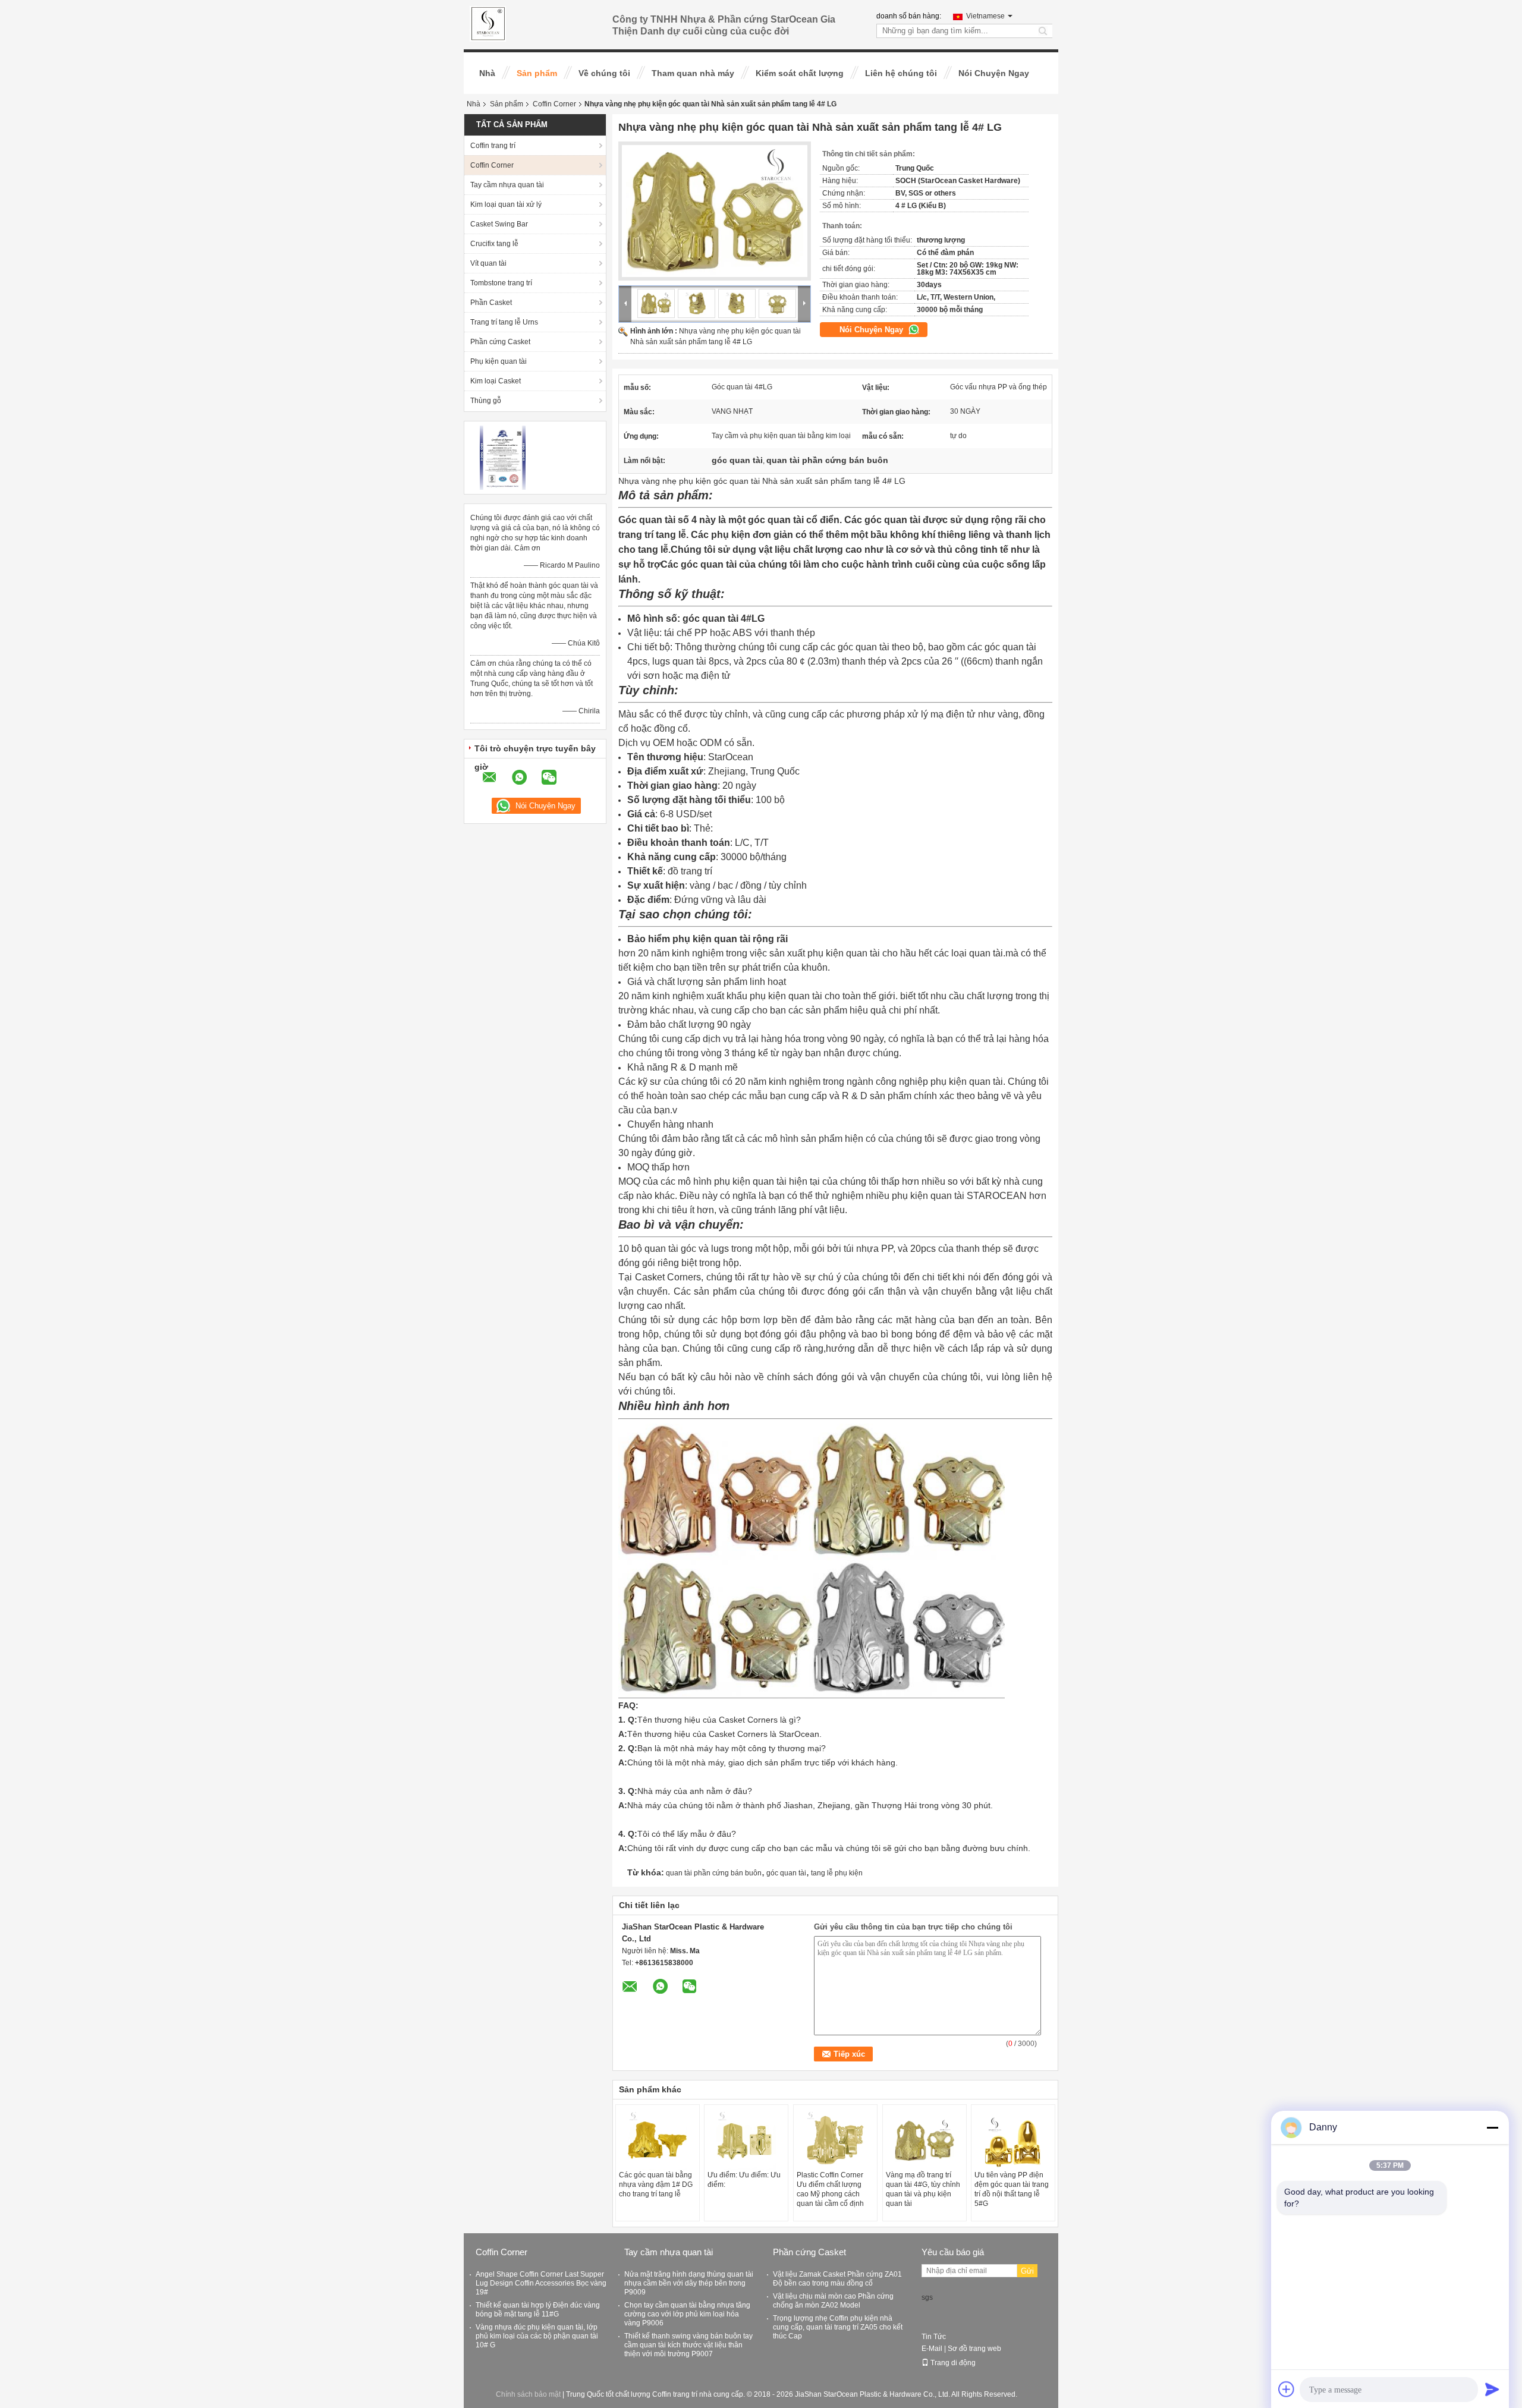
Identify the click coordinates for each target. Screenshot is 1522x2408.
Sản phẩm (537, 73)
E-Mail (932, 2349)
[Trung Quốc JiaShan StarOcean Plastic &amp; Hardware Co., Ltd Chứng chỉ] (503, 457)
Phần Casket (491, 303)
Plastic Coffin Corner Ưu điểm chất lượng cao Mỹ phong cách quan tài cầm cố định (830, 2189)
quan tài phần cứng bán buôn (714, 1873)
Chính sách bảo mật (528, 2394)
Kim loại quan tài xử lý (506, 204)
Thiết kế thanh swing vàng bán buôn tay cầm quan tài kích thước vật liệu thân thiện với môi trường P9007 (688, 2345)
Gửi (1027, 2271)
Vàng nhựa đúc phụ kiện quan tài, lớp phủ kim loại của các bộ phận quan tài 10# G (537, 2336)
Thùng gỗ (486, 401)
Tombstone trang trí (501, 283)
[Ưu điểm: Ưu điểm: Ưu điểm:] (746, 2141)
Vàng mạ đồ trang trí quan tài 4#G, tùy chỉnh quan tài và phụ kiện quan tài (923, 2189)
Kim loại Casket (496, 381)
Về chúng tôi (604, 73)
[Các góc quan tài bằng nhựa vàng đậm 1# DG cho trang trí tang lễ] (658, 2141)
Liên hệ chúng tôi (901, 73)
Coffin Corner (554, 104)
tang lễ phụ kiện (837, 1873)
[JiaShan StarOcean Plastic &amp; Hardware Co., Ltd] (488, 23)
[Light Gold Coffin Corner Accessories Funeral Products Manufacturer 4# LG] (715, 211)
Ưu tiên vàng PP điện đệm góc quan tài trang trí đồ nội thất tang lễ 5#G (1012, 2189)
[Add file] (1287, 2389)
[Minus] (1492, 2127)
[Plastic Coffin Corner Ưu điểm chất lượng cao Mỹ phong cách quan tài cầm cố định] (835, 2141)
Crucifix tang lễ (494, 244)
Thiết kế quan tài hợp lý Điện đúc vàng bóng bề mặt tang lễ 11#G (538, 2310)
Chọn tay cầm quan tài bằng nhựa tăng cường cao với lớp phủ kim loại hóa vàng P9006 (687, 2314)
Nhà (487, 73)
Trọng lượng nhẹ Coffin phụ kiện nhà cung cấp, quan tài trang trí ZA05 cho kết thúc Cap (838, 2327)
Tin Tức (934, 2337)
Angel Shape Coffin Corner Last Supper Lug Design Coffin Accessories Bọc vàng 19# (541, 2283)
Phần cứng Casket (500, 342)
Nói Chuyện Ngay (994, 73)
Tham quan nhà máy (693, 73)
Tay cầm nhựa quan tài (507, 185)
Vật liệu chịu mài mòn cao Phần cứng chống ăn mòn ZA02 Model (833, 2301)
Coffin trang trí (493, 146)
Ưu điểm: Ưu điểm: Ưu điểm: (744, 2180)
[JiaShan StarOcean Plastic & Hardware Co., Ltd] (625, 303)
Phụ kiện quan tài (499, 361)
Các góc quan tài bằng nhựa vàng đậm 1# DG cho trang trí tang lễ (656, 2184)
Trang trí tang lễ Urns (504, 322)
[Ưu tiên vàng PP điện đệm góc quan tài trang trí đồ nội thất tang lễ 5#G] (1013, 2141)
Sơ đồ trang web (974, 2349)
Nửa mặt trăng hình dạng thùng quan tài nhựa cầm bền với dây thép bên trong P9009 (689, 2283)
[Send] (1492, 2389)
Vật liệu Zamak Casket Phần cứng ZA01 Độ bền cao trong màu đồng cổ (837, 2279)
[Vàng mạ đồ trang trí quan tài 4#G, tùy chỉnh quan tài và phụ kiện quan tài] (924, 2141)
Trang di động (953, 2363)
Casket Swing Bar (499, 224)
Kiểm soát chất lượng (800, 73)
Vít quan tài (488, 263)
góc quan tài (786, 1873)
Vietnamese (985, 16)
